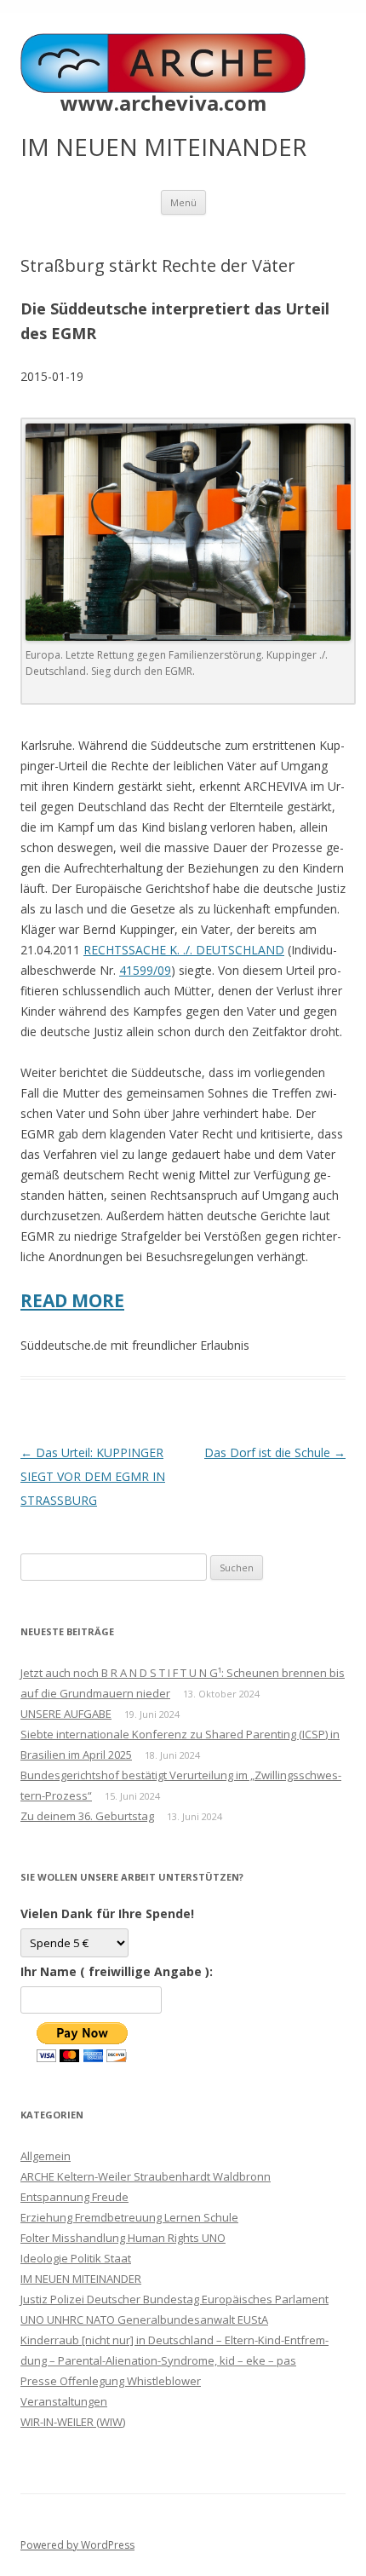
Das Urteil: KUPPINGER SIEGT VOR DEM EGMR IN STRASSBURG (93, 1476)
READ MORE (72, 1300)
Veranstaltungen (64, 2401)
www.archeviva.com (163, 103)
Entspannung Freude (74, 2197)
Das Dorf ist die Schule (275, 1452)
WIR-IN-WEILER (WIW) (73, 2422)
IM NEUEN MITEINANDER (81, 2279)
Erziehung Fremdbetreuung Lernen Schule (129, 2217)
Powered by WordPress (77, 2545)
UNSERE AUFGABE (66, 1714)
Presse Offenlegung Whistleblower (111, 2381)
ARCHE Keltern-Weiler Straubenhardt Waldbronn (146, 2176)
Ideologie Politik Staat (76, 2258)
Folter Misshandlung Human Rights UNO (123, 2238)
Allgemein (46, 2156)
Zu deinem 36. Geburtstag (87, 1816)
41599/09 (145, 970)
